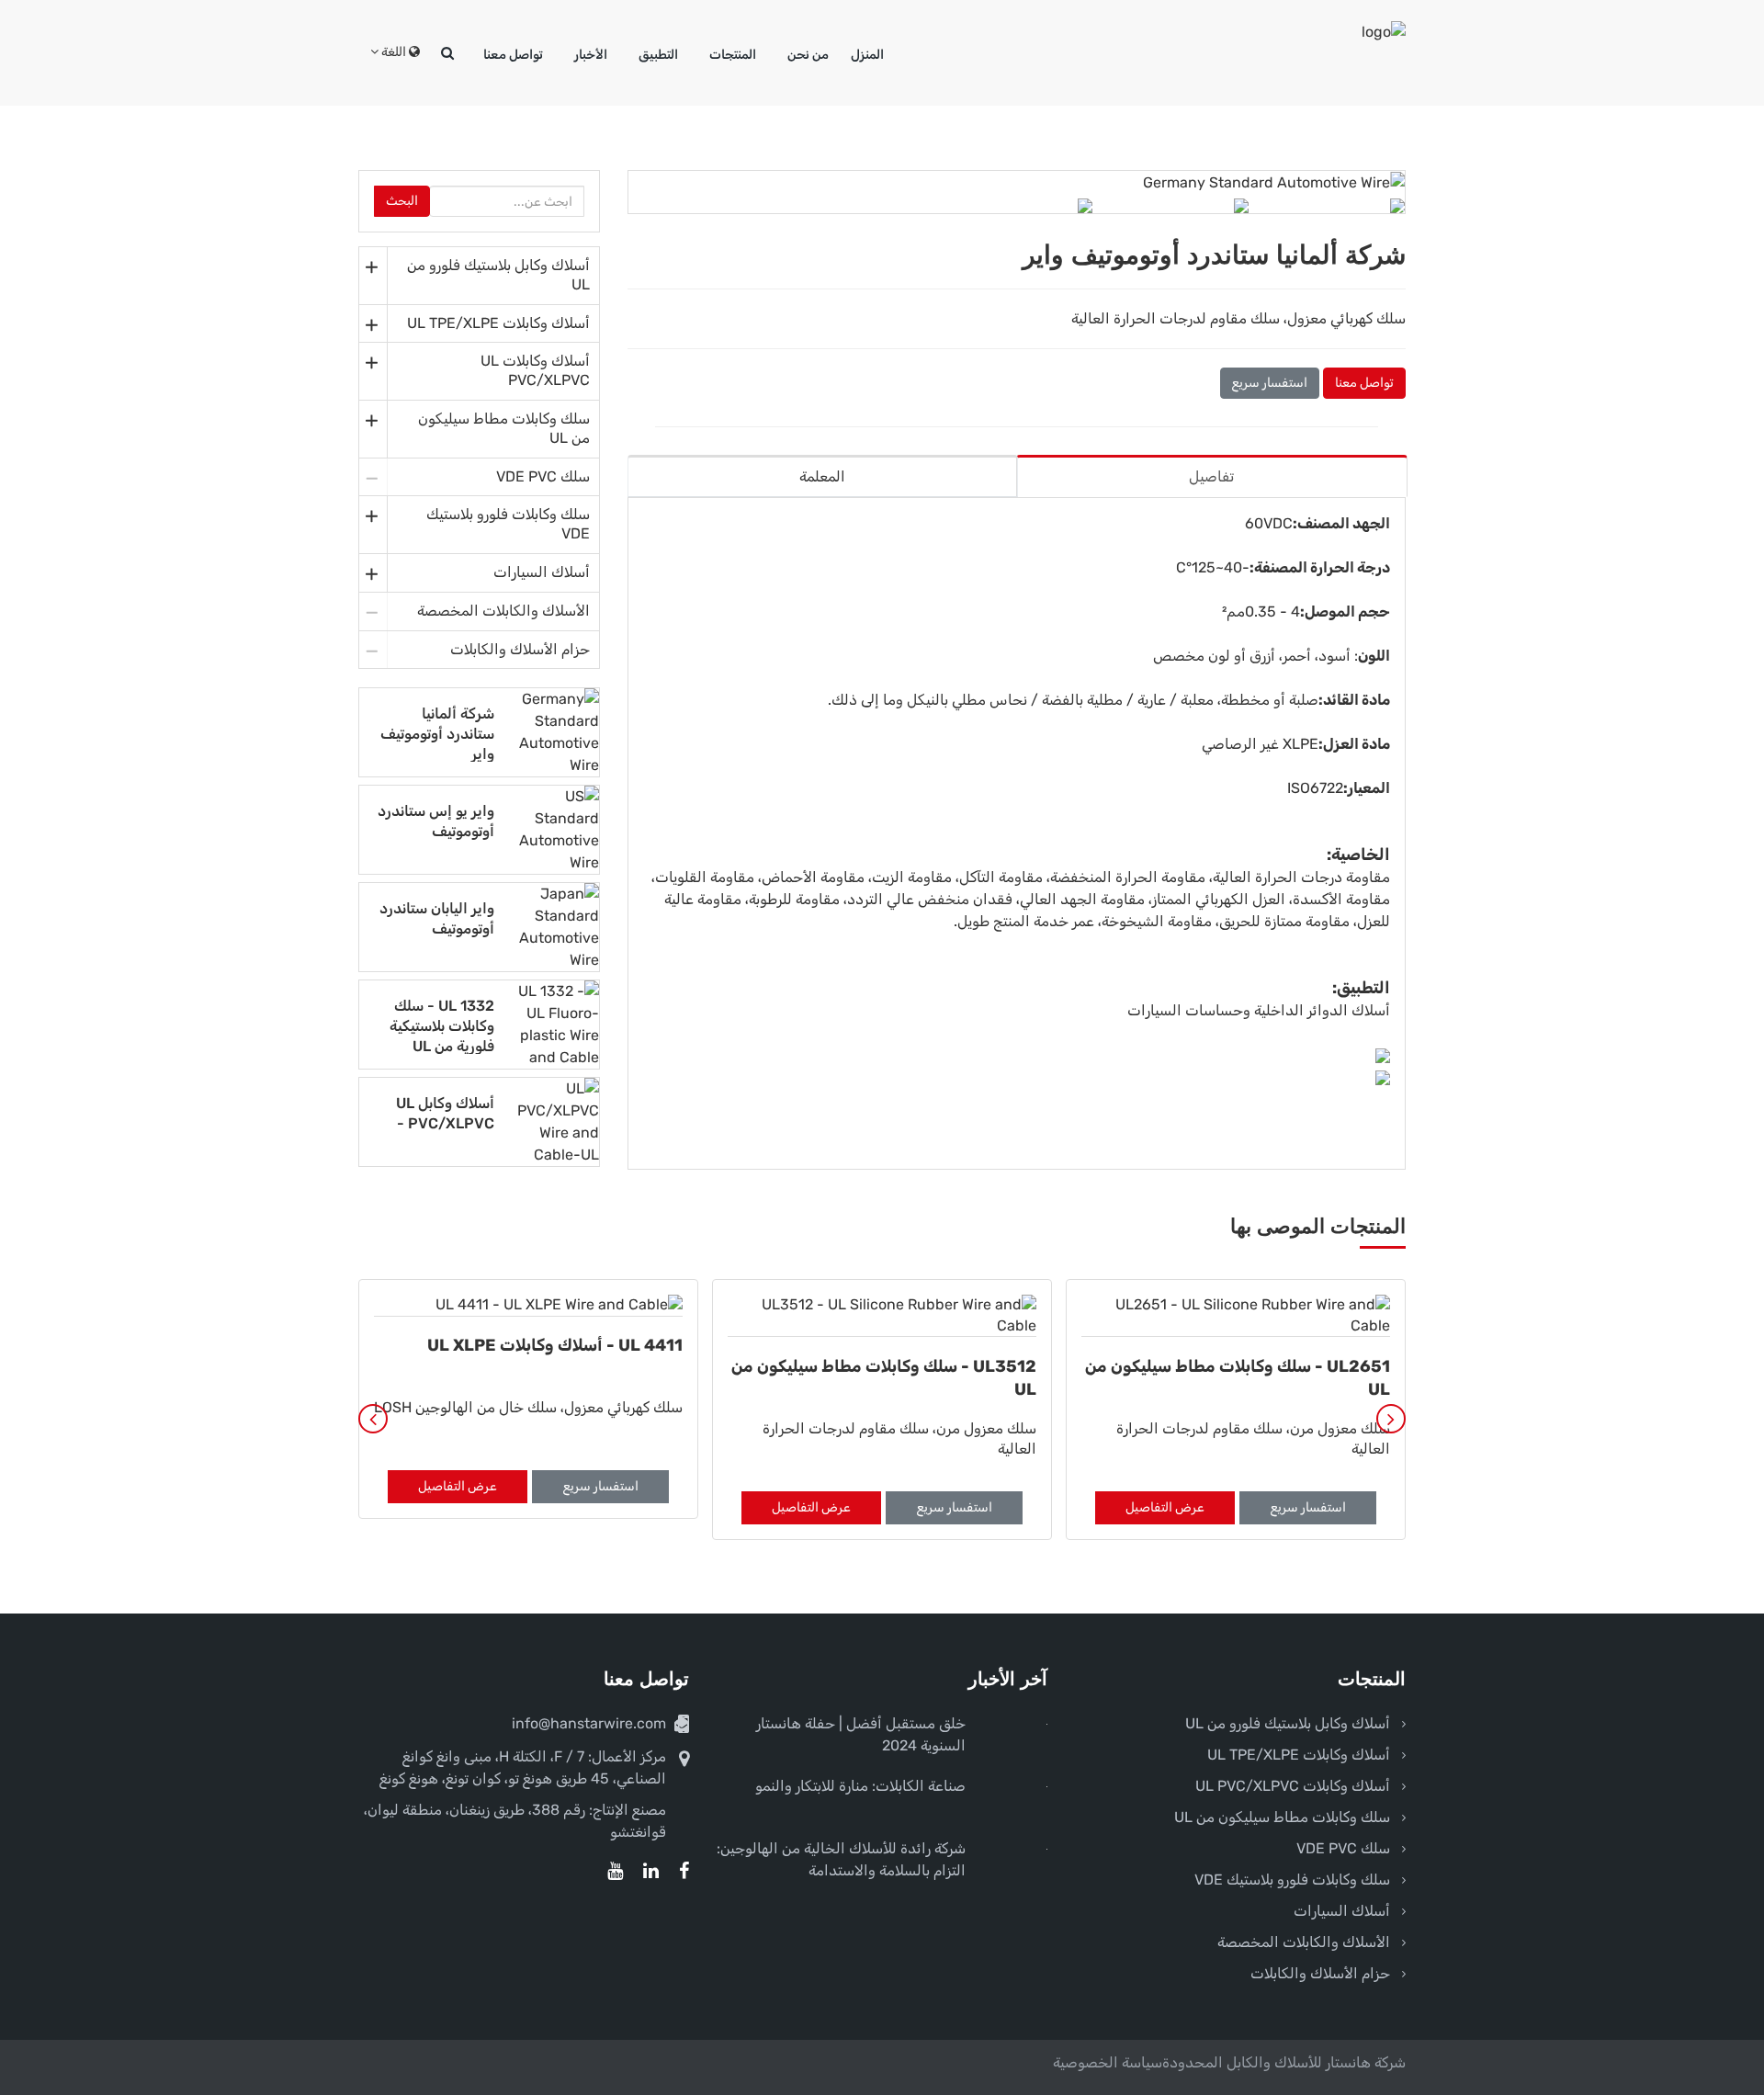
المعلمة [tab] (822, 476)
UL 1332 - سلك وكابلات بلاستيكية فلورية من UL (442, 1025)
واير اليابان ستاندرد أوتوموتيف (437, 918)
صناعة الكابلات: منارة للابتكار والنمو (860, 1786)
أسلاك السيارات (542, 572)
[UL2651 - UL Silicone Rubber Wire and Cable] (1236, 1316)
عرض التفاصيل (1165, 1507)
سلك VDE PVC (543, 476)
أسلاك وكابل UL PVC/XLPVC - (445, 1113)
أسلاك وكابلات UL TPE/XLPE (498, 323)
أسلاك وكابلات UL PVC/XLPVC (535, 370)
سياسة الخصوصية (1108, 2062)
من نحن (808, 55)
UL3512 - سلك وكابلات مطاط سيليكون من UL (884, 1378)
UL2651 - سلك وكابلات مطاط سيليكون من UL (1238, 1378)
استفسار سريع (1270, 383)
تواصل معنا (513, 55)
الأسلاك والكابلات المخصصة (503, 611)
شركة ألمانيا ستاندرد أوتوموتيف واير (437, 733)
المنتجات (733, 55)
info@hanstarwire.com (589, 1723)
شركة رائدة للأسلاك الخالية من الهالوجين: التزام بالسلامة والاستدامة (841, 1859)
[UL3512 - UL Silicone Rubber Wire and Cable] (882, 1316)
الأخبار (591, 55)
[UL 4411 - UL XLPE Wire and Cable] (528, 1306)
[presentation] (373, 1419)
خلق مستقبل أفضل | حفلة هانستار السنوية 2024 (861, 1734)
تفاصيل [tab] (1211, 476)
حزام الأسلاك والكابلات (520, 649)
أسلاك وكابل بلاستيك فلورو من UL (498, 275)
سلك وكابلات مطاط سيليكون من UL (504, 428)
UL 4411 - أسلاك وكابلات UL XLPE (555, 1345)
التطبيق (658, 55)
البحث (402, 201)
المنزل (867, 55)
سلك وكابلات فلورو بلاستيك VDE (508, 524)
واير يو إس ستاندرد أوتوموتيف (436, 821)
